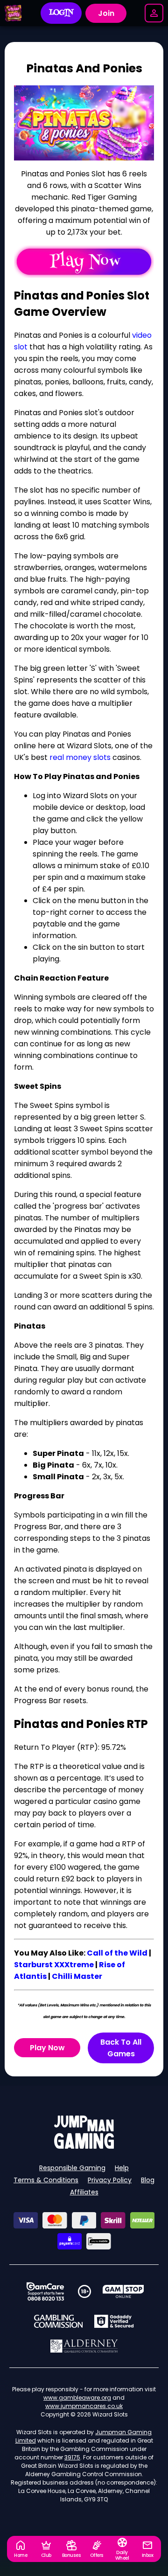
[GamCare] (45, 2291)
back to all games (121, 2048)
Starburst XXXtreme (54, 1965)
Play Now (47, 2048)
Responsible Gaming (72, 2168)
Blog (148, 2180)
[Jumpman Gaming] (84, 2146)
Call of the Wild (117, 1953)
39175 (72, 2457)
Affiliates (84, 2192)
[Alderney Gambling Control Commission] (84, 2346)
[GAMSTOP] (123, 2291)
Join (106, 13)
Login (61, 13)
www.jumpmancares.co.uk (84, 2406)
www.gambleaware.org (77, 2398)
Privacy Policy (110, 2180)
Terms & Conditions (46, 2180)
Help (122, 2168)
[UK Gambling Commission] (58, 2321)
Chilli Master (77, 1976)
